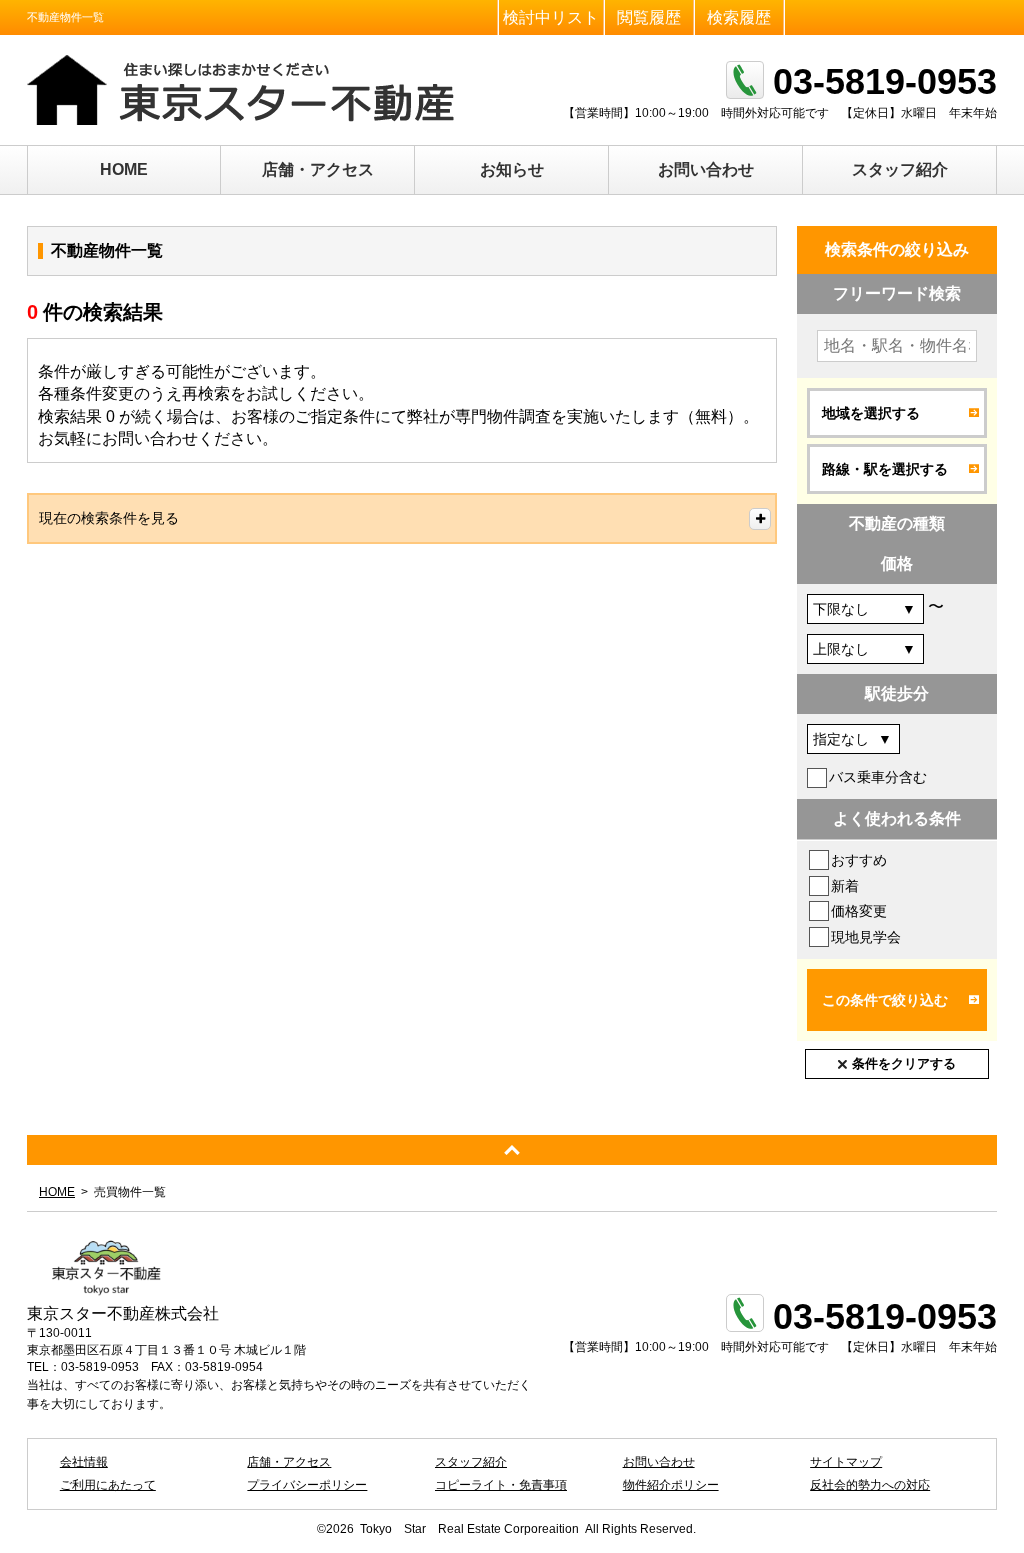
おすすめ (859, 860)
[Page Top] (512, 1150)
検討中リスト (551, 17)
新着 (845, 886)
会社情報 (84, 1462)
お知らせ (512, 169)
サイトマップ (846, 1462)
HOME (124, 169)
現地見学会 (866, 937)
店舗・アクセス (318, 169)
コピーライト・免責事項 (501, 1485)
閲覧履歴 (649, 17)
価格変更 (859, 911)
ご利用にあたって (108, 1485)
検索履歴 (739, 17)
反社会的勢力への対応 (870, 1485)
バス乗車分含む (878, 777)
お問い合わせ (706, 169)
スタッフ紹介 (900, 169)
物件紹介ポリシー (671, 1485)
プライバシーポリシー (307, 1485)
